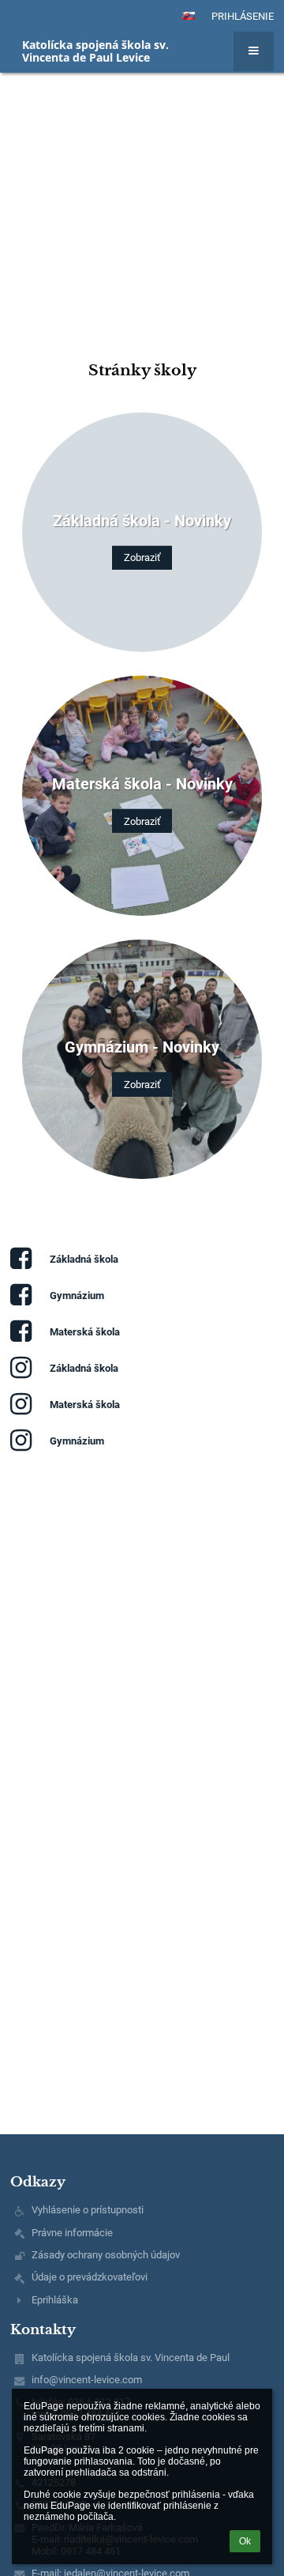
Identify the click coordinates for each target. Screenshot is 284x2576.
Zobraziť (142, 557)
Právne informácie (72, 2233)
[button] (189, 16)
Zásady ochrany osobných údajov (106, 2255)
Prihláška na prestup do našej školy (129, 166)
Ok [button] (245, 2541)
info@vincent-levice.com (87, 2380)
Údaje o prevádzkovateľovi (90, 2277)
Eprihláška (55, 2300)
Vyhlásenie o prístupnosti (88, 2210)
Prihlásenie (243, 16)
